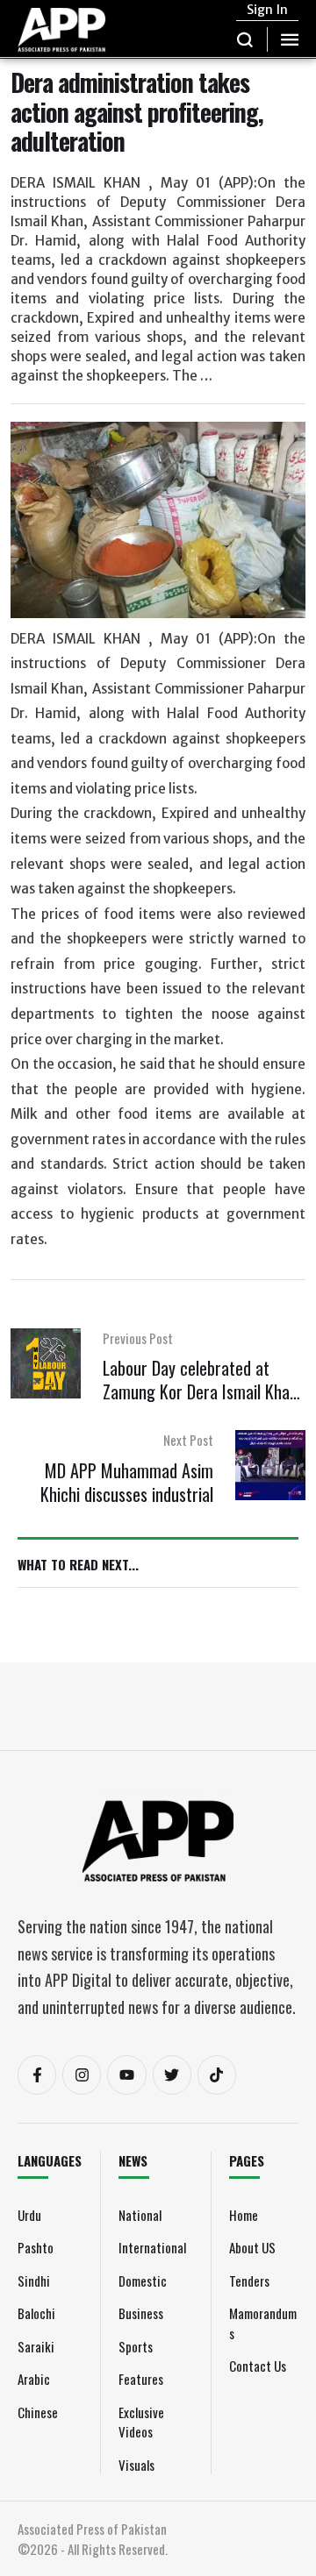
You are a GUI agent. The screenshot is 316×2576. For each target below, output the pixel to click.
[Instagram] (82, 2074)
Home (244, 2215)
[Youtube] (126, 2074)
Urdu (29, 2215)
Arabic (34, 2379)
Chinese (38, 2412)
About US (252, 2247)
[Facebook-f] (37, 2074)
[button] (245, 39)
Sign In (267, 10)
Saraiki (36, 2346)
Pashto (36, 2247)
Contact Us (258, 2366)
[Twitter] (172, 2074)
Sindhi (34, 2281)
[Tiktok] (217, 2074)
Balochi (36, 2313)
